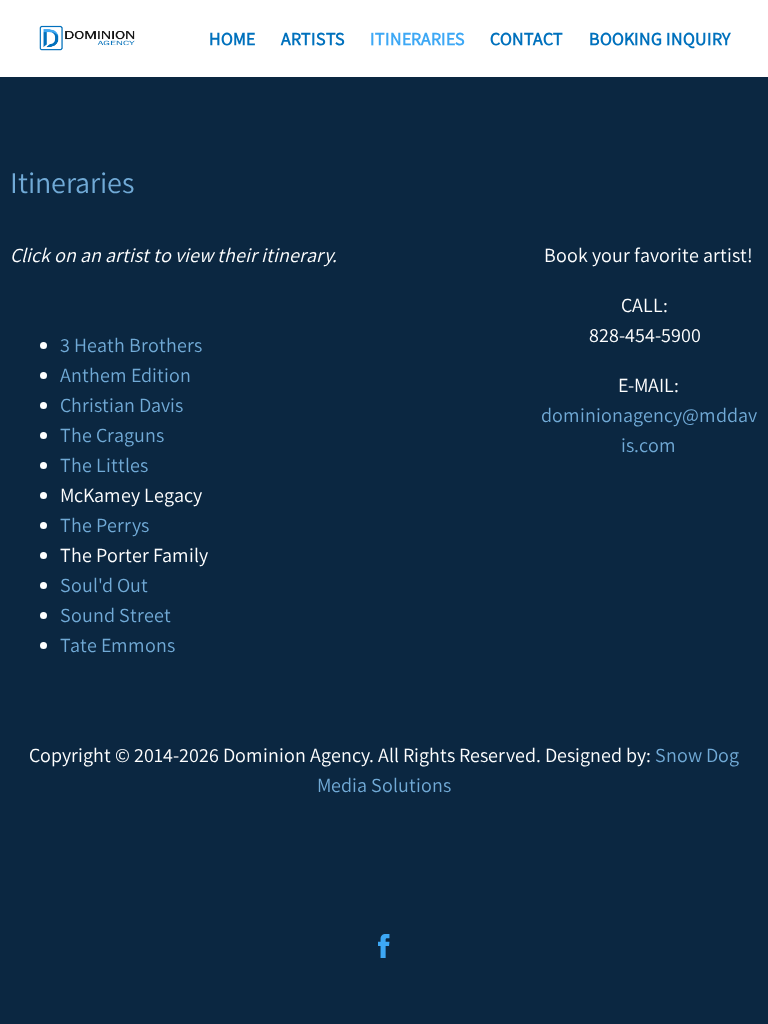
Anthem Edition (125, 375)
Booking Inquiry (659, 38)
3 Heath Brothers (131, 345)
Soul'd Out (104, 585)
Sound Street (115, 615)
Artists (313, 38)
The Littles (104, 465)
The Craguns (112, 435)
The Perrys (104, 525)
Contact (526, 38)
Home (232, 38)
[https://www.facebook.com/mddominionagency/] (384, 946)
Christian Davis (121, 405)
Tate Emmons (117, 645)
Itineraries (417, 38)
